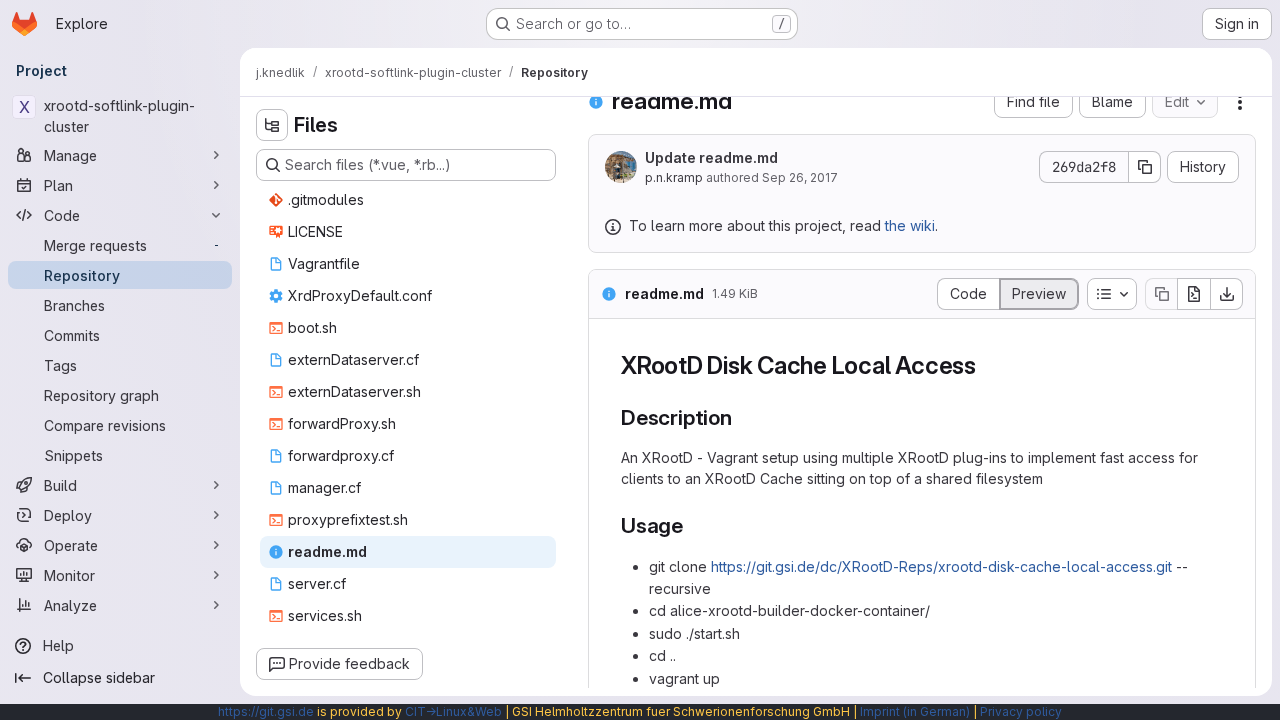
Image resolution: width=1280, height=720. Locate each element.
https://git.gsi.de (266, 711)
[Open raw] (1194, 294)
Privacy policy (1021, 711)
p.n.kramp (674, 177)
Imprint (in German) (915, 711)
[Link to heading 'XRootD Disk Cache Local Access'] (989, 365)
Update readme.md (711, 157)
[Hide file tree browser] (272, 125)
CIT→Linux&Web (453, 711)
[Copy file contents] (1161, 294)
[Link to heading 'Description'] (743, 417)
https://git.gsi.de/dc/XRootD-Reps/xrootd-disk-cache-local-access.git (941, 566)
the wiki (910, 225)
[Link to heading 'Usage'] (694, 525)
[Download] (1227, 294)
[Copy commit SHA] (1145, 167)
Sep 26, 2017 (800, 177)
